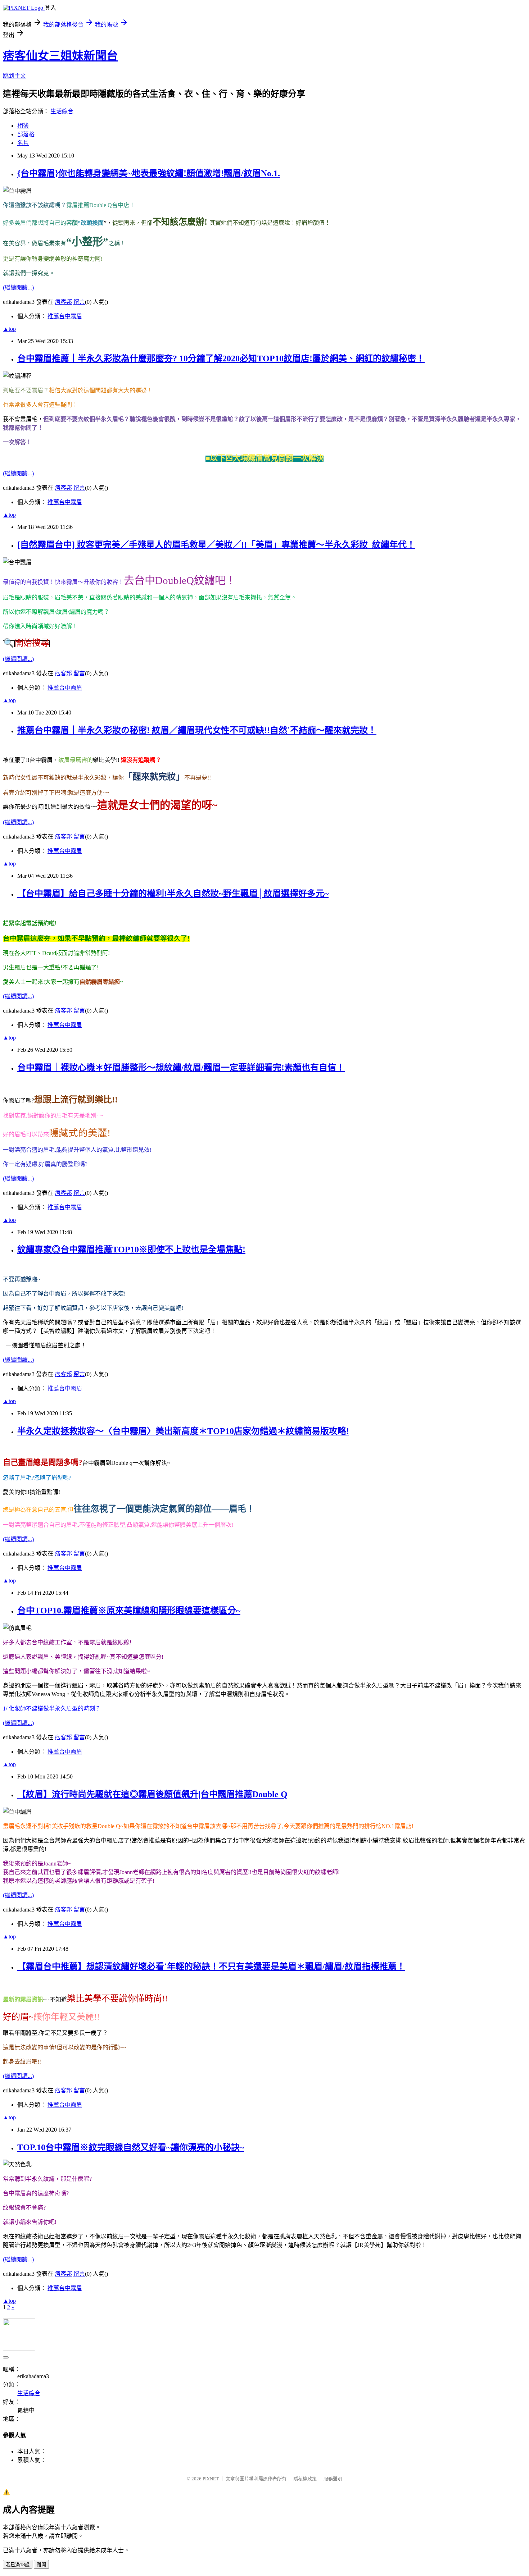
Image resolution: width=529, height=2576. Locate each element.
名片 (23, 143)
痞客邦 (63, 302)
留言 (79, 302)
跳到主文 (14, 76)
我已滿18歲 (18, 2565)
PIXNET (211, 2479)
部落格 (26, 134)
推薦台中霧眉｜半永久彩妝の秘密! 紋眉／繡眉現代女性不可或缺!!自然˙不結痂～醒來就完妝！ (197, 730)
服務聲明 (333, 2479)
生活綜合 (62, 111)
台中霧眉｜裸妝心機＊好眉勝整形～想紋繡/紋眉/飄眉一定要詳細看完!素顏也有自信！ (181, 1068)
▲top (9, 329)
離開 (41, 2565)
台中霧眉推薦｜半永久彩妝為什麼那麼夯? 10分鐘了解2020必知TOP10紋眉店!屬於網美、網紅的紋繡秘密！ (221, 358)
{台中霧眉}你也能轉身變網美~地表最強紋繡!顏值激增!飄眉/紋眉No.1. (149, 173)
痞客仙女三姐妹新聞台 (60, 56)
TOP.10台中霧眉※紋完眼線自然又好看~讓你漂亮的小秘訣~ (131, 2147)
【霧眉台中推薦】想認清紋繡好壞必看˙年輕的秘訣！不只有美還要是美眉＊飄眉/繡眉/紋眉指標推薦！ (211, 1967)
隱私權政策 (305, 2479)
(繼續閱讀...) (18, 287)
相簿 (23, 126)
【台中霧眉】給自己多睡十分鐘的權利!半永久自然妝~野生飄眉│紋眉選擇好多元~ (173, 894)
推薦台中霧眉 (65, 316)
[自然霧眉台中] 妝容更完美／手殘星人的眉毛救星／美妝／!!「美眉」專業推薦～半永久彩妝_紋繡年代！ (216, 545)
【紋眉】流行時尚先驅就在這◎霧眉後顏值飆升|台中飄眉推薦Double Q (152, 1794)
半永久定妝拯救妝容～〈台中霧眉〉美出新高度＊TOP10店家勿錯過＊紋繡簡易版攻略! (183, 1431)
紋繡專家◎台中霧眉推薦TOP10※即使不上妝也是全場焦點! (131, 1250)
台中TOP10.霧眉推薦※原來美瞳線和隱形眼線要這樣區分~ (129, 1611)
